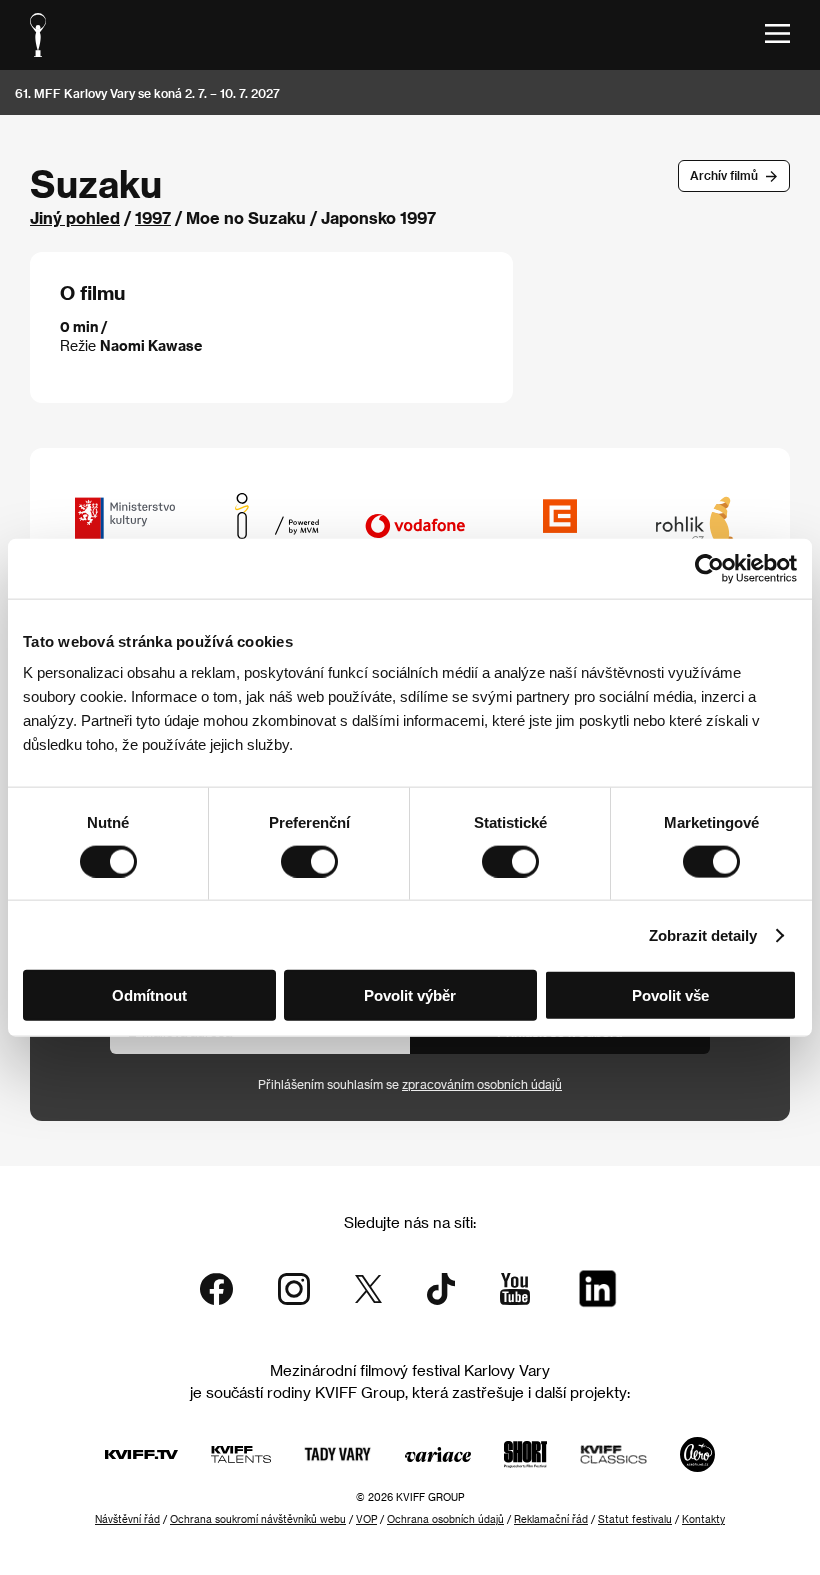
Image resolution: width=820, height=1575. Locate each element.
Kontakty (703, 1519)
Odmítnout (149, 995)
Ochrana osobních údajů (445, 1519)
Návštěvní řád (127, 1519)
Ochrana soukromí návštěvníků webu (258, 1519)
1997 (153, 217)
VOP (366, 1519)
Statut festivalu (635, 1519)
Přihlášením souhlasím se (410, 1084)
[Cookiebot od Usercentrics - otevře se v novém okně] (709, 568)
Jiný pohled (75, 217)
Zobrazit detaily (703, 934)
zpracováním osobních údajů (482, 1084)
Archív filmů (724, 175)
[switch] (309, 861)
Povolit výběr (410, 995)
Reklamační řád (551, 1519)
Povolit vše (670, 995)
